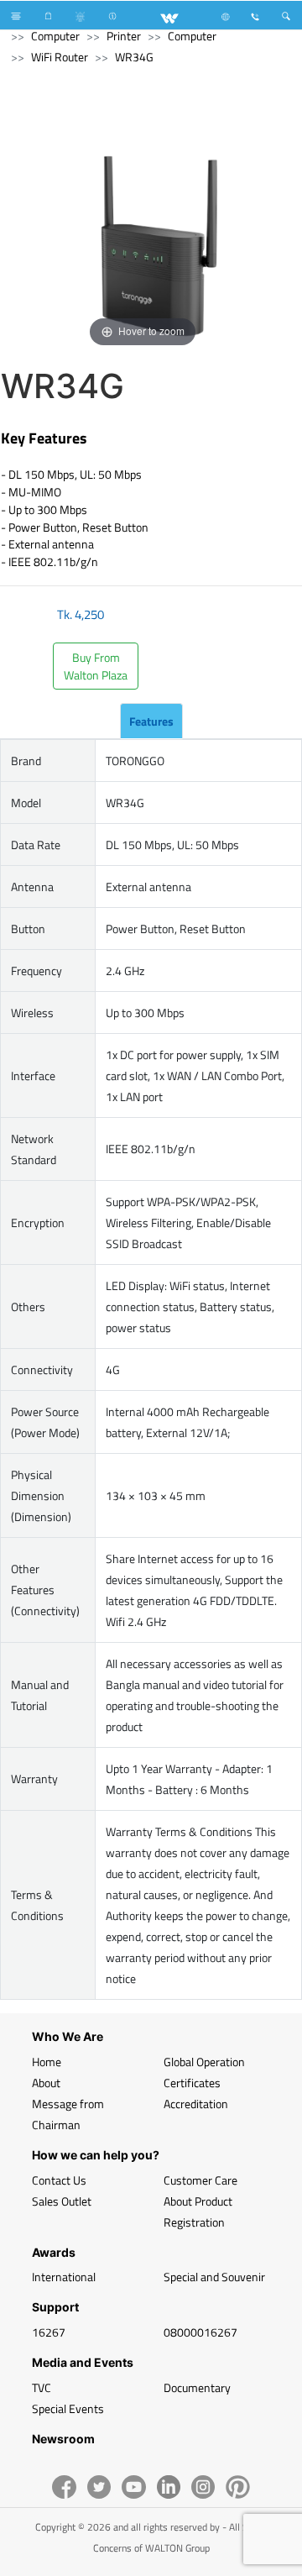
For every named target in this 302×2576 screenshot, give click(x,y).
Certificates (192, 2083)
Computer (55, 36)
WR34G (134, 57)
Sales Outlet (62, 2201)
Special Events (68, 2408)
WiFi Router (60, 57)
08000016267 (200, 2332)
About (46, 2083)
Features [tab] (151, 721)
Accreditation (196, 2104)
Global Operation (204, 2062)
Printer (124, 36)
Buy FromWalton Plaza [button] (96, 666)
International (64, 2277)
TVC (42, 2387)
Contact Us (59, 2180)
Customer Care (200, 2180)
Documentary (197, 2387)
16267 (49, 2332)
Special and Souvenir (214, 2277)
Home (47, 2062)
